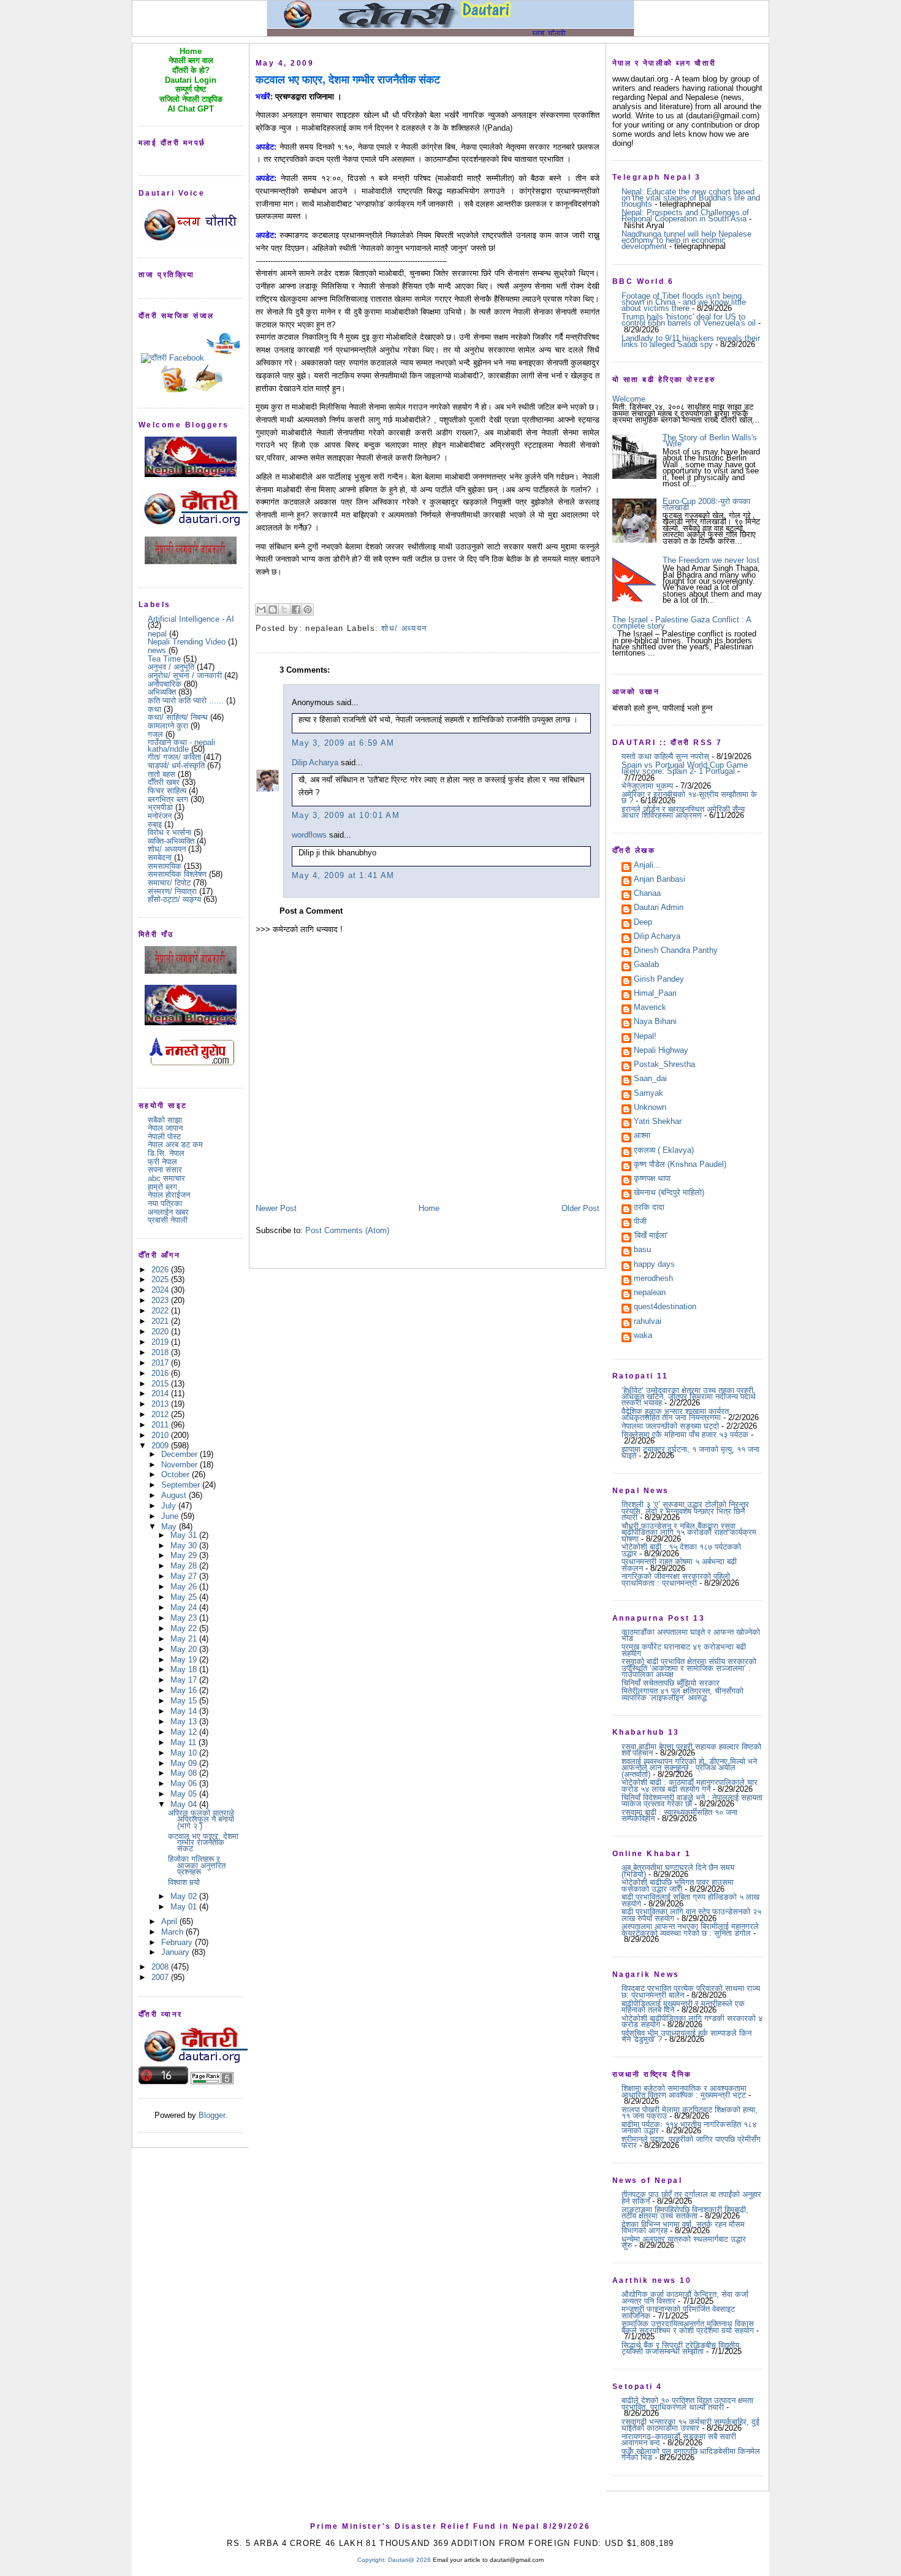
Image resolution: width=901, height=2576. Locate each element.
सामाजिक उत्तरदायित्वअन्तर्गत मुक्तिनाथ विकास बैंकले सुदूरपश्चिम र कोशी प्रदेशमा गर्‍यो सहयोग (688, 2327)
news (157, 650)
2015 (161, 1384)
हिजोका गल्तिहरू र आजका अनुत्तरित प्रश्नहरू (197, 1865)
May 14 (185, 1711)
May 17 (185, 1680)
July (170, 1506)
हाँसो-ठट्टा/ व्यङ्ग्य (174, 899)
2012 (161, 1414)
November (181, 1465)
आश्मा (642, 1136)
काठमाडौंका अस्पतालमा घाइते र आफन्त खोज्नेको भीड (691, 1635)
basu (642, 1250)
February (178, 1942)
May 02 (185, 1896)
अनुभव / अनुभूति (171, 667)
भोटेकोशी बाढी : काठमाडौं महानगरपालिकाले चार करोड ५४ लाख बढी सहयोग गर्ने (690, 1785)
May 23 (185, 1618)
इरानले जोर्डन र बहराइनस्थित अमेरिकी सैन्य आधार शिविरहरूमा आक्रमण (683, 812)
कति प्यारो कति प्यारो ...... (186, 701)
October (177, 1474)
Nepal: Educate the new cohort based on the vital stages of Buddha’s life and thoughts (691, 198)
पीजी (640, 1222)
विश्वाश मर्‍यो (184, 1882)
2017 (161, 1363)
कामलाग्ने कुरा (168, 726)
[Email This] (261, 610)
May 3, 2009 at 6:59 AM (343, 743)
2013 (161, 1404)
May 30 (185, 1546)
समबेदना (160, 858)
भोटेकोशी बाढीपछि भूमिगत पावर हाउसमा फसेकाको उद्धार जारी (678, 1885)
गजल (155, 734)
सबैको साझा (165, 1120)
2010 (161, 1435)
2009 (161, 1446)
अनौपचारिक (165, 684)
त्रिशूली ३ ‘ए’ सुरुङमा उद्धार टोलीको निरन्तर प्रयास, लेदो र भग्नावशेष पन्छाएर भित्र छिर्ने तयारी (685, 1511)
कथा (154, 709)
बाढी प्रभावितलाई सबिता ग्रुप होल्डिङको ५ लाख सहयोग (690, 1900)
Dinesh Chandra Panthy (676, 951)
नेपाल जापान (165, 1128)
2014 (161, 1393)
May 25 (185, 1597)
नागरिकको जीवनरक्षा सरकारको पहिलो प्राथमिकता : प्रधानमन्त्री (676, 1579)
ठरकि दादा (649, 1208)
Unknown (650, 1108)
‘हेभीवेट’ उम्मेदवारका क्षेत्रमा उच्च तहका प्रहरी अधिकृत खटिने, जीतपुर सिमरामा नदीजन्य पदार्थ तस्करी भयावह (689, 1397)
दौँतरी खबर (164, 782)
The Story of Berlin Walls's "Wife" (710, 441)
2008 (161, 1967)
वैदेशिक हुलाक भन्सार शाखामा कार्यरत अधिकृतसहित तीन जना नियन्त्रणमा (675, 1414)
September (182, 1485)
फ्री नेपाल (162, 1162)
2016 (161, 1373)
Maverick (650, 1008)
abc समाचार (166, 1178)
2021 (161, 1321)
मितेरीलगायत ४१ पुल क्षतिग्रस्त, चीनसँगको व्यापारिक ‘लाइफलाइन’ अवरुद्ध (682, 1694)
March (173, 1932)
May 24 (185, 1607)
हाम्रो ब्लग (162, 1187)
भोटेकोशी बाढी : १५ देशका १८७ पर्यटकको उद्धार (681, 1550)
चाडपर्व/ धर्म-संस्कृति (176, 766)
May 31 (185, 1535)
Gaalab (646, 965)
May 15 (185, 1701)
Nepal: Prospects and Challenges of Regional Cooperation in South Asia (685, 216)
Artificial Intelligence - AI (191, 619)
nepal (157, 634)
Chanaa (647, 894)
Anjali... (647, 866)
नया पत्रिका (165, 1203)
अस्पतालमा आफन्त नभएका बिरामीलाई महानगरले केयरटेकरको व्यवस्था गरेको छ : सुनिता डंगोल (690, 1929)
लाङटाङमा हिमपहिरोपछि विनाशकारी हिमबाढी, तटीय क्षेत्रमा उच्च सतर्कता (685, 2213)
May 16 (185, 1690)
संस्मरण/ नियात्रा (172, 891)
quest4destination (665, 1307)
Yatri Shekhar (658, 1122)
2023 (161, 1300)
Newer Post (276, 1208)
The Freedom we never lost (711, 560)
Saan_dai (650, 1079)
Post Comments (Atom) (347, 1230)
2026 (161, 1270)
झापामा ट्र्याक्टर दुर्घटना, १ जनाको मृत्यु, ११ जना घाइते (690, 1452)
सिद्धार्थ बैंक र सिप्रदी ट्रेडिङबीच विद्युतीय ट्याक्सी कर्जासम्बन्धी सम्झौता (680, 2348)
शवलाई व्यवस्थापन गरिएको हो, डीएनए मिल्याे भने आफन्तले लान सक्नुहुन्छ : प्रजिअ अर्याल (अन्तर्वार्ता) (689, 1768)
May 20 (185, 1649)
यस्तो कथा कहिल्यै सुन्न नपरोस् (665, 756)
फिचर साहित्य (167, 791)
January (177, 1952)
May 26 (185, 1587)
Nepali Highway (661, 1051)
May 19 (185, 1660)
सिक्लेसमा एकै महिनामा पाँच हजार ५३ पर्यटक (685, 1435)
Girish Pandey (659, 980)
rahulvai (648, 1322)
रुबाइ (155, 824)
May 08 (185, 1773)
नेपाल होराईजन (169, 1195)
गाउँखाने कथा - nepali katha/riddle (181, 745)
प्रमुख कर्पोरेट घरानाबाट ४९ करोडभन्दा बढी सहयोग (684, 1650)
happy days (654, 1265)
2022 (161, 1311)
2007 (161, 1977)
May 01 (185, 1907)
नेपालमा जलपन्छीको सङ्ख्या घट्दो (670, 1426)
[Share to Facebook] (296, 610)
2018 (161, 1352)
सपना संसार (165, 1170)
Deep (643, 923)
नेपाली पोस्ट (164, 1137)
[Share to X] (284, 610)
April (170, 1921)
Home (429, 1208)
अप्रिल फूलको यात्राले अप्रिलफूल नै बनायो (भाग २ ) (201, 1819)
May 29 (185, 1555)
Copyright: (372, 2560)
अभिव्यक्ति (162, 692)
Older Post (580, 1208)
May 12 (185, 1732)
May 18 (185, 1669)
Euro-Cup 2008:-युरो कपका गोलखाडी (706, 504)
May (170, 1527)
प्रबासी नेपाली (168, 1220)
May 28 (185, 1566)
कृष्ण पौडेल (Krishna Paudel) (680, 1165)
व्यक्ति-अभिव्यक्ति (171, 841)
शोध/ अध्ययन (167, 849)
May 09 (185, 1763)
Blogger (212, 2115)
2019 (161, 1342)
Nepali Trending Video (187, 642)
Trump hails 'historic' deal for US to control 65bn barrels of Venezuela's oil (689, 320)
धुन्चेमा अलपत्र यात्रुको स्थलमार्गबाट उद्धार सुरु (684, 2242)
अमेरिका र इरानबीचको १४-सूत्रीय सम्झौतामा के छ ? (689, 797)
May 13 (185, 1722)
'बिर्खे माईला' (651, 1236)
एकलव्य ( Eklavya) (664, 1151)
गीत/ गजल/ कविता (174, 757)
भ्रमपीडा (160, 807)
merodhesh (653, 1279)
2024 (161, 1290)
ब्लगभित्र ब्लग (168, 799)
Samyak (648, 1094)
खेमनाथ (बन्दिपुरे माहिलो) (669, 1193)
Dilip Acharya (315, 762)
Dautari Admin (659, 908)
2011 (161, 1425)
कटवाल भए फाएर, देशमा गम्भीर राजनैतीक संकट (203, 1843)
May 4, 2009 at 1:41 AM (343, 875)
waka (643, 1336)
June (171, 1516)
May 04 (185, 1804)
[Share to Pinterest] (308, 610)
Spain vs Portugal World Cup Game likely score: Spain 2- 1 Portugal (685, 768)
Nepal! (645, 1037)
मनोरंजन (160, 816)
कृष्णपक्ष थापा (652, 1179)
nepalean (650, 1293)
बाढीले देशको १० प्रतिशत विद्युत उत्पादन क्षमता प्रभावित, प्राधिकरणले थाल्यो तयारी (687, 2403)
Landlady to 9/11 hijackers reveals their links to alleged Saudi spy (691, 341)
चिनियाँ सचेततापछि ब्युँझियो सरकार (671, 1683)
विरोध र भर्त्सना (169, 832)
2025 (161, 1279)
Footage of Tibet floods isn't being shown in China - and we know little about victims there (684, 302)
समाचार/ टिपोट (169, 883)
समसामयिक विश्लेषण (177, 874)
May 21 (185, 1639)
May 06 (185, 1783)
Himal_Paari (655, 994)
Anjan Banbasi (660, 880)
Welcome (629, 399)
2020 (161, 1332)
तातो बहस (162, 774)
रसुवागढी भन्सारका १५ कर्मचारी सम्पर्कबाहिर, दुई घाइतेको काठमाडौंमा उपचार (690, 2425)
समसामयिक (165, 866)
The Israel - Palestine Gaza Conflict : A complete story (682, 623)
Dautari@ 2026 (410, 2560)
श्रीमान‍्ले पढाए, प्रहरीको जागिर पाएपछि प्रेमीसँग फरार (691, 2142)
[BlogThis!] (273, 610)
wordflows (309, 835)
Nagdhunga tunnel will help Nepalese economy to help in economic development (686, 240)
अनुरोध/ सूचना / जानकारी (185, 675)
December (181, 1454)
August (175, 1495)
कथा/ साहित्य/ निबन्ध (178, 717)
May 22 (185, 1628)
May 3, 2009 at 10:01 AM (346, 815)
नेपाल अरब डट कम (175, 1145)
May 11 (184, 1742)
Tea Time (164, 659)
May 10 (185, 1753)
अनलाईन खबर (168, 1212)
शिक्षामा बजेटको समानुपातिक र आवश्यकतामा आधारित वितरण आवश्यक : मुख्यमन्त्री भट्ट (684, 2091)
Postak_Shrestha (664, 1065)
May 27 (185, 1576)
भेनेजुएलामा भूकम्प (647, 786)
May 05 (185, 1794)
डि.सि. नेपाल (166, 1153)
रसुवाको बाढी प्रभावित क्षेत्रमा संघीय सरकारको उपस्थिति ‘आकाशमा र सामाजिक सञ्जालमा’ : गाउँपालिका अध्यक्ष (689, 1668)
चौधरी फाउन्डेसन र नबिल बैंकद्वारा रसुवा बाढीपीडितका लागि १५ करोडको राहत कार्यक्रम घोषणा (689, 1532)
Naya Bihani (655, 1022)
